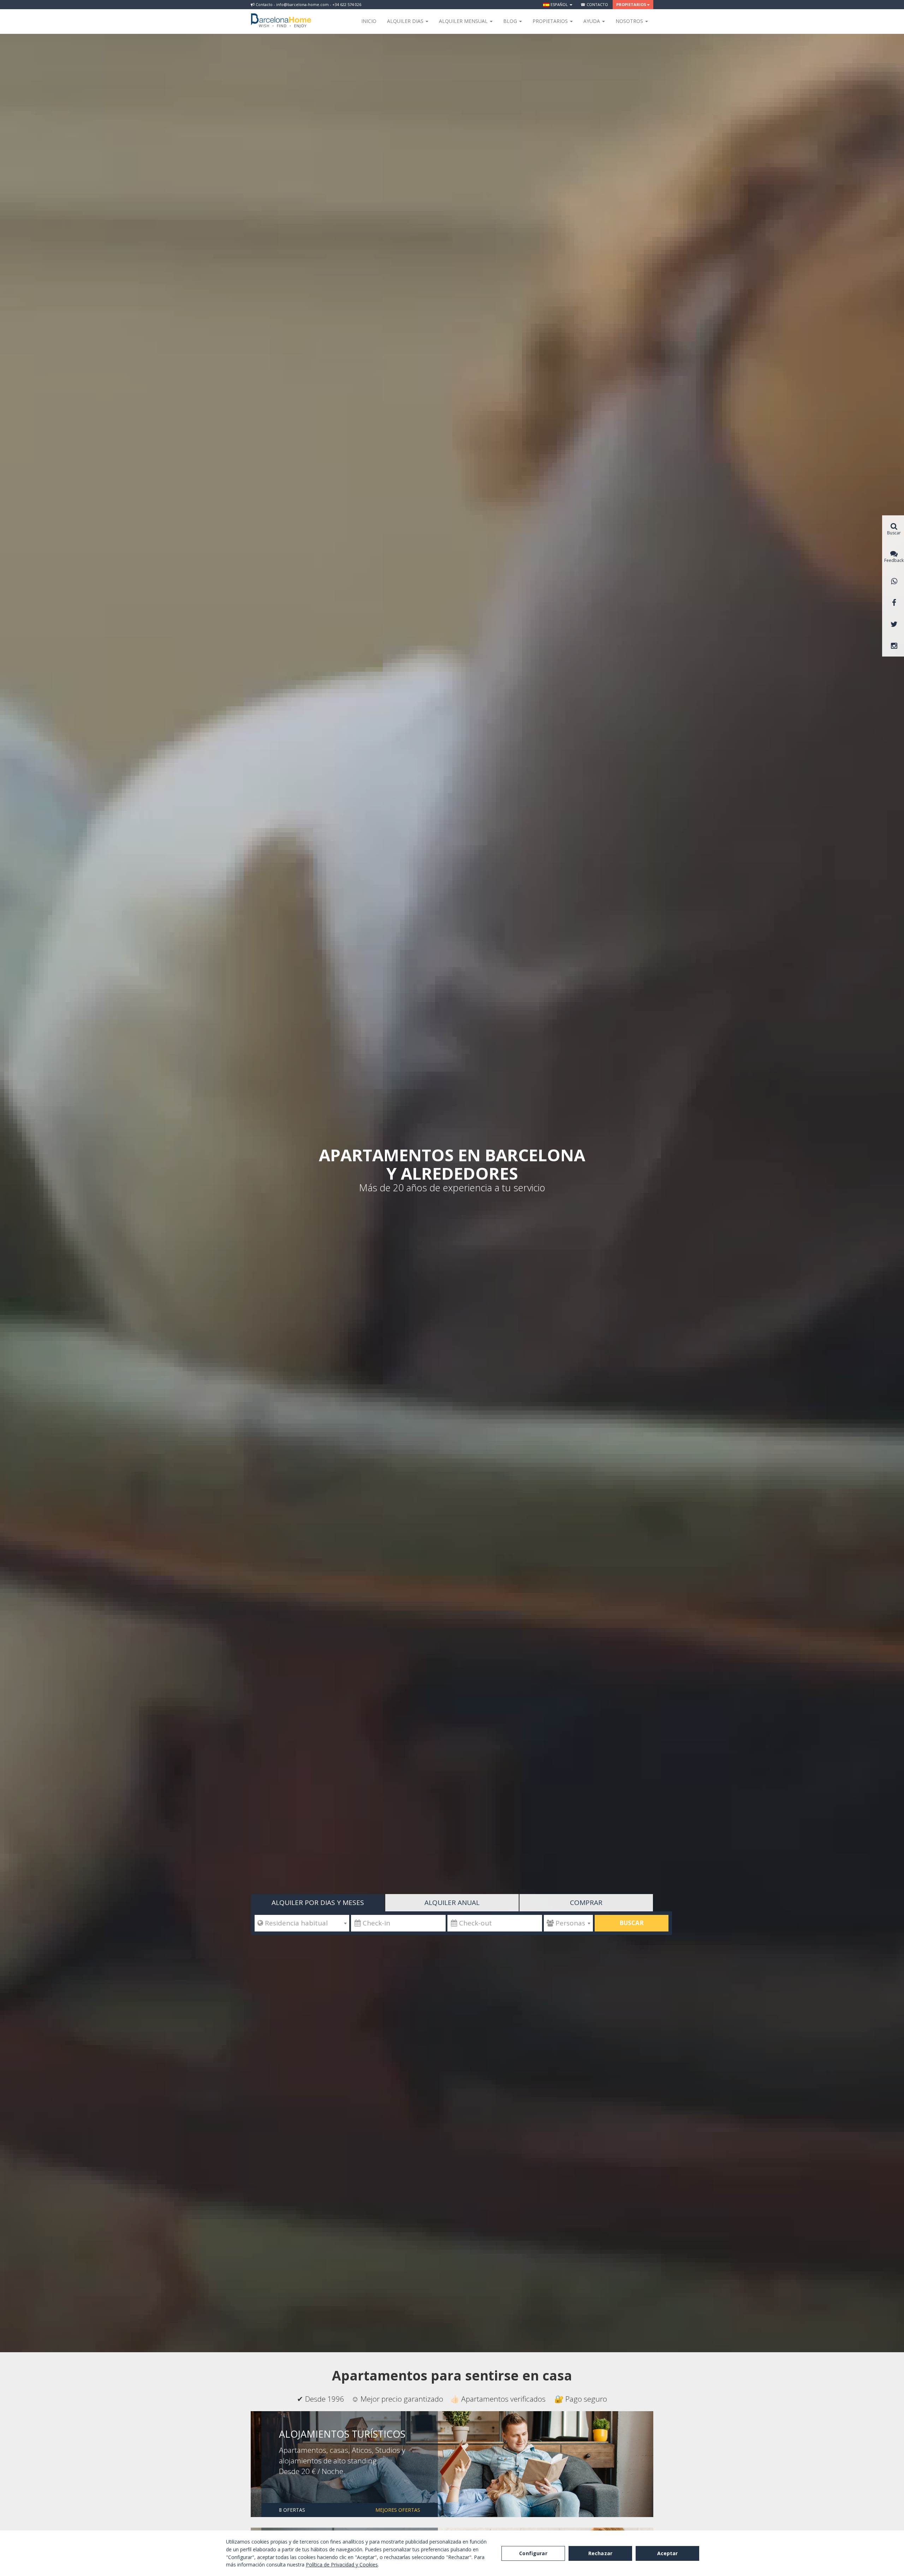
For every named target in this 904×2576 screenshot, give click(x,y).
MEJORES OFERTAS (398, 2510)
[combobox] (302, 1923)
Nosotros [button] (630, 21)
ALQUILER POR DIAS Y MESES (318, 1903)
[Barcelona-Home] (281, 16)
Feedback (894, 560)
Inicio (369, 21)
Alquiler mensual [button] (464, 21)
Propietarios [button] (631, 4)
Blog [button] (511, 21)
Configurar (533, 2553)
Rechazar (600, 2553)
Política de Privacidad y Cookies (342, 2565)
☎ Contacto (594, 4)
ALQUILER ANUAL (452, 1903)
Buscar (632, 1923)
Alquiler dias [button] (406, 21)
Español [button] (559, 4)
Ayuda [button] (592, 21)
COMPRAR (586, 1903)
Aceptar (668, 2553)
